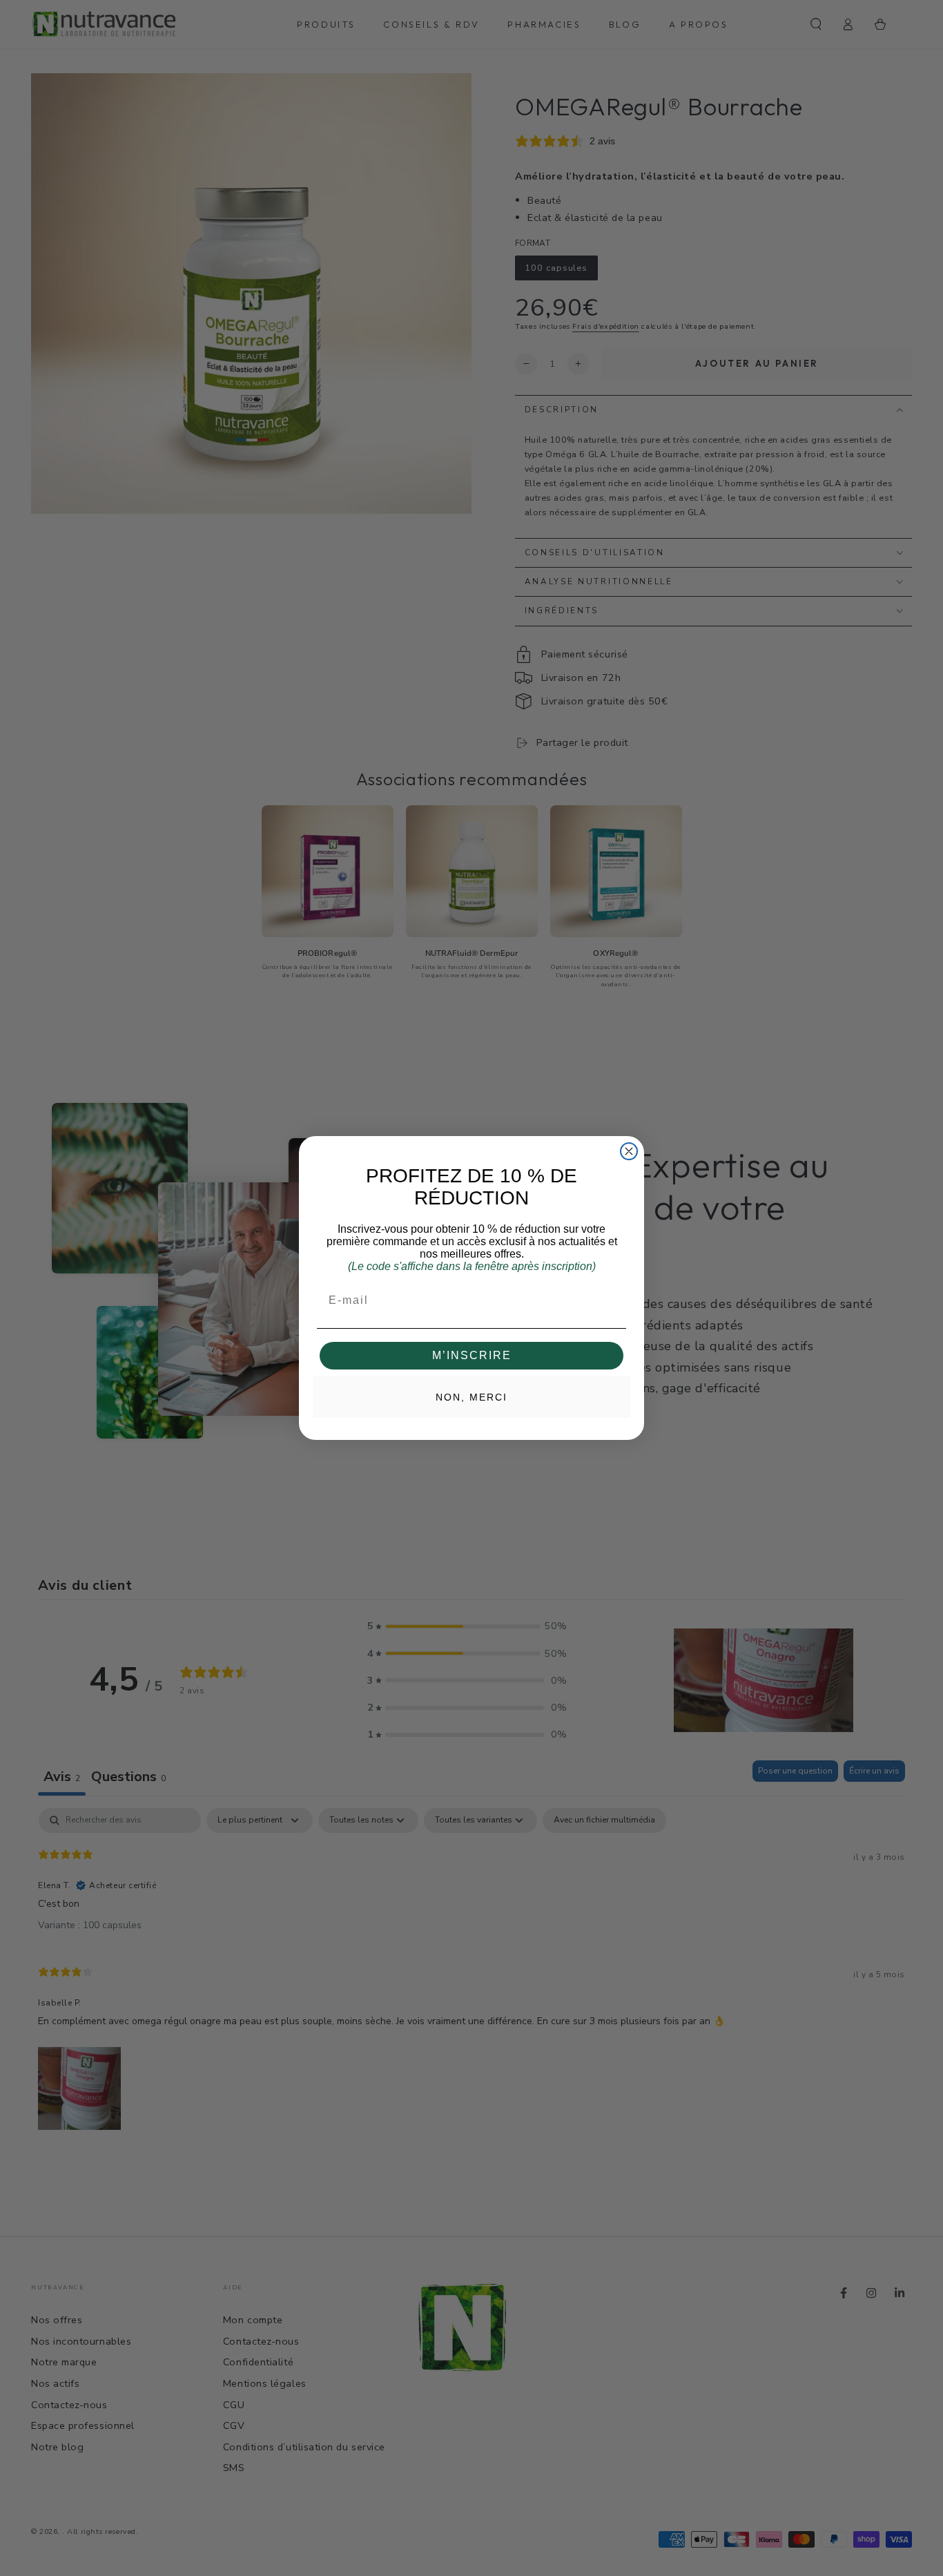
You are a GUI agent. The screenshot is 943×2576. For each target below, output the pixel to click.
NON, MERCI (471, 1397)
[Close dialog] (629, 1151)
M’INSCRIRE (472, 1355)
